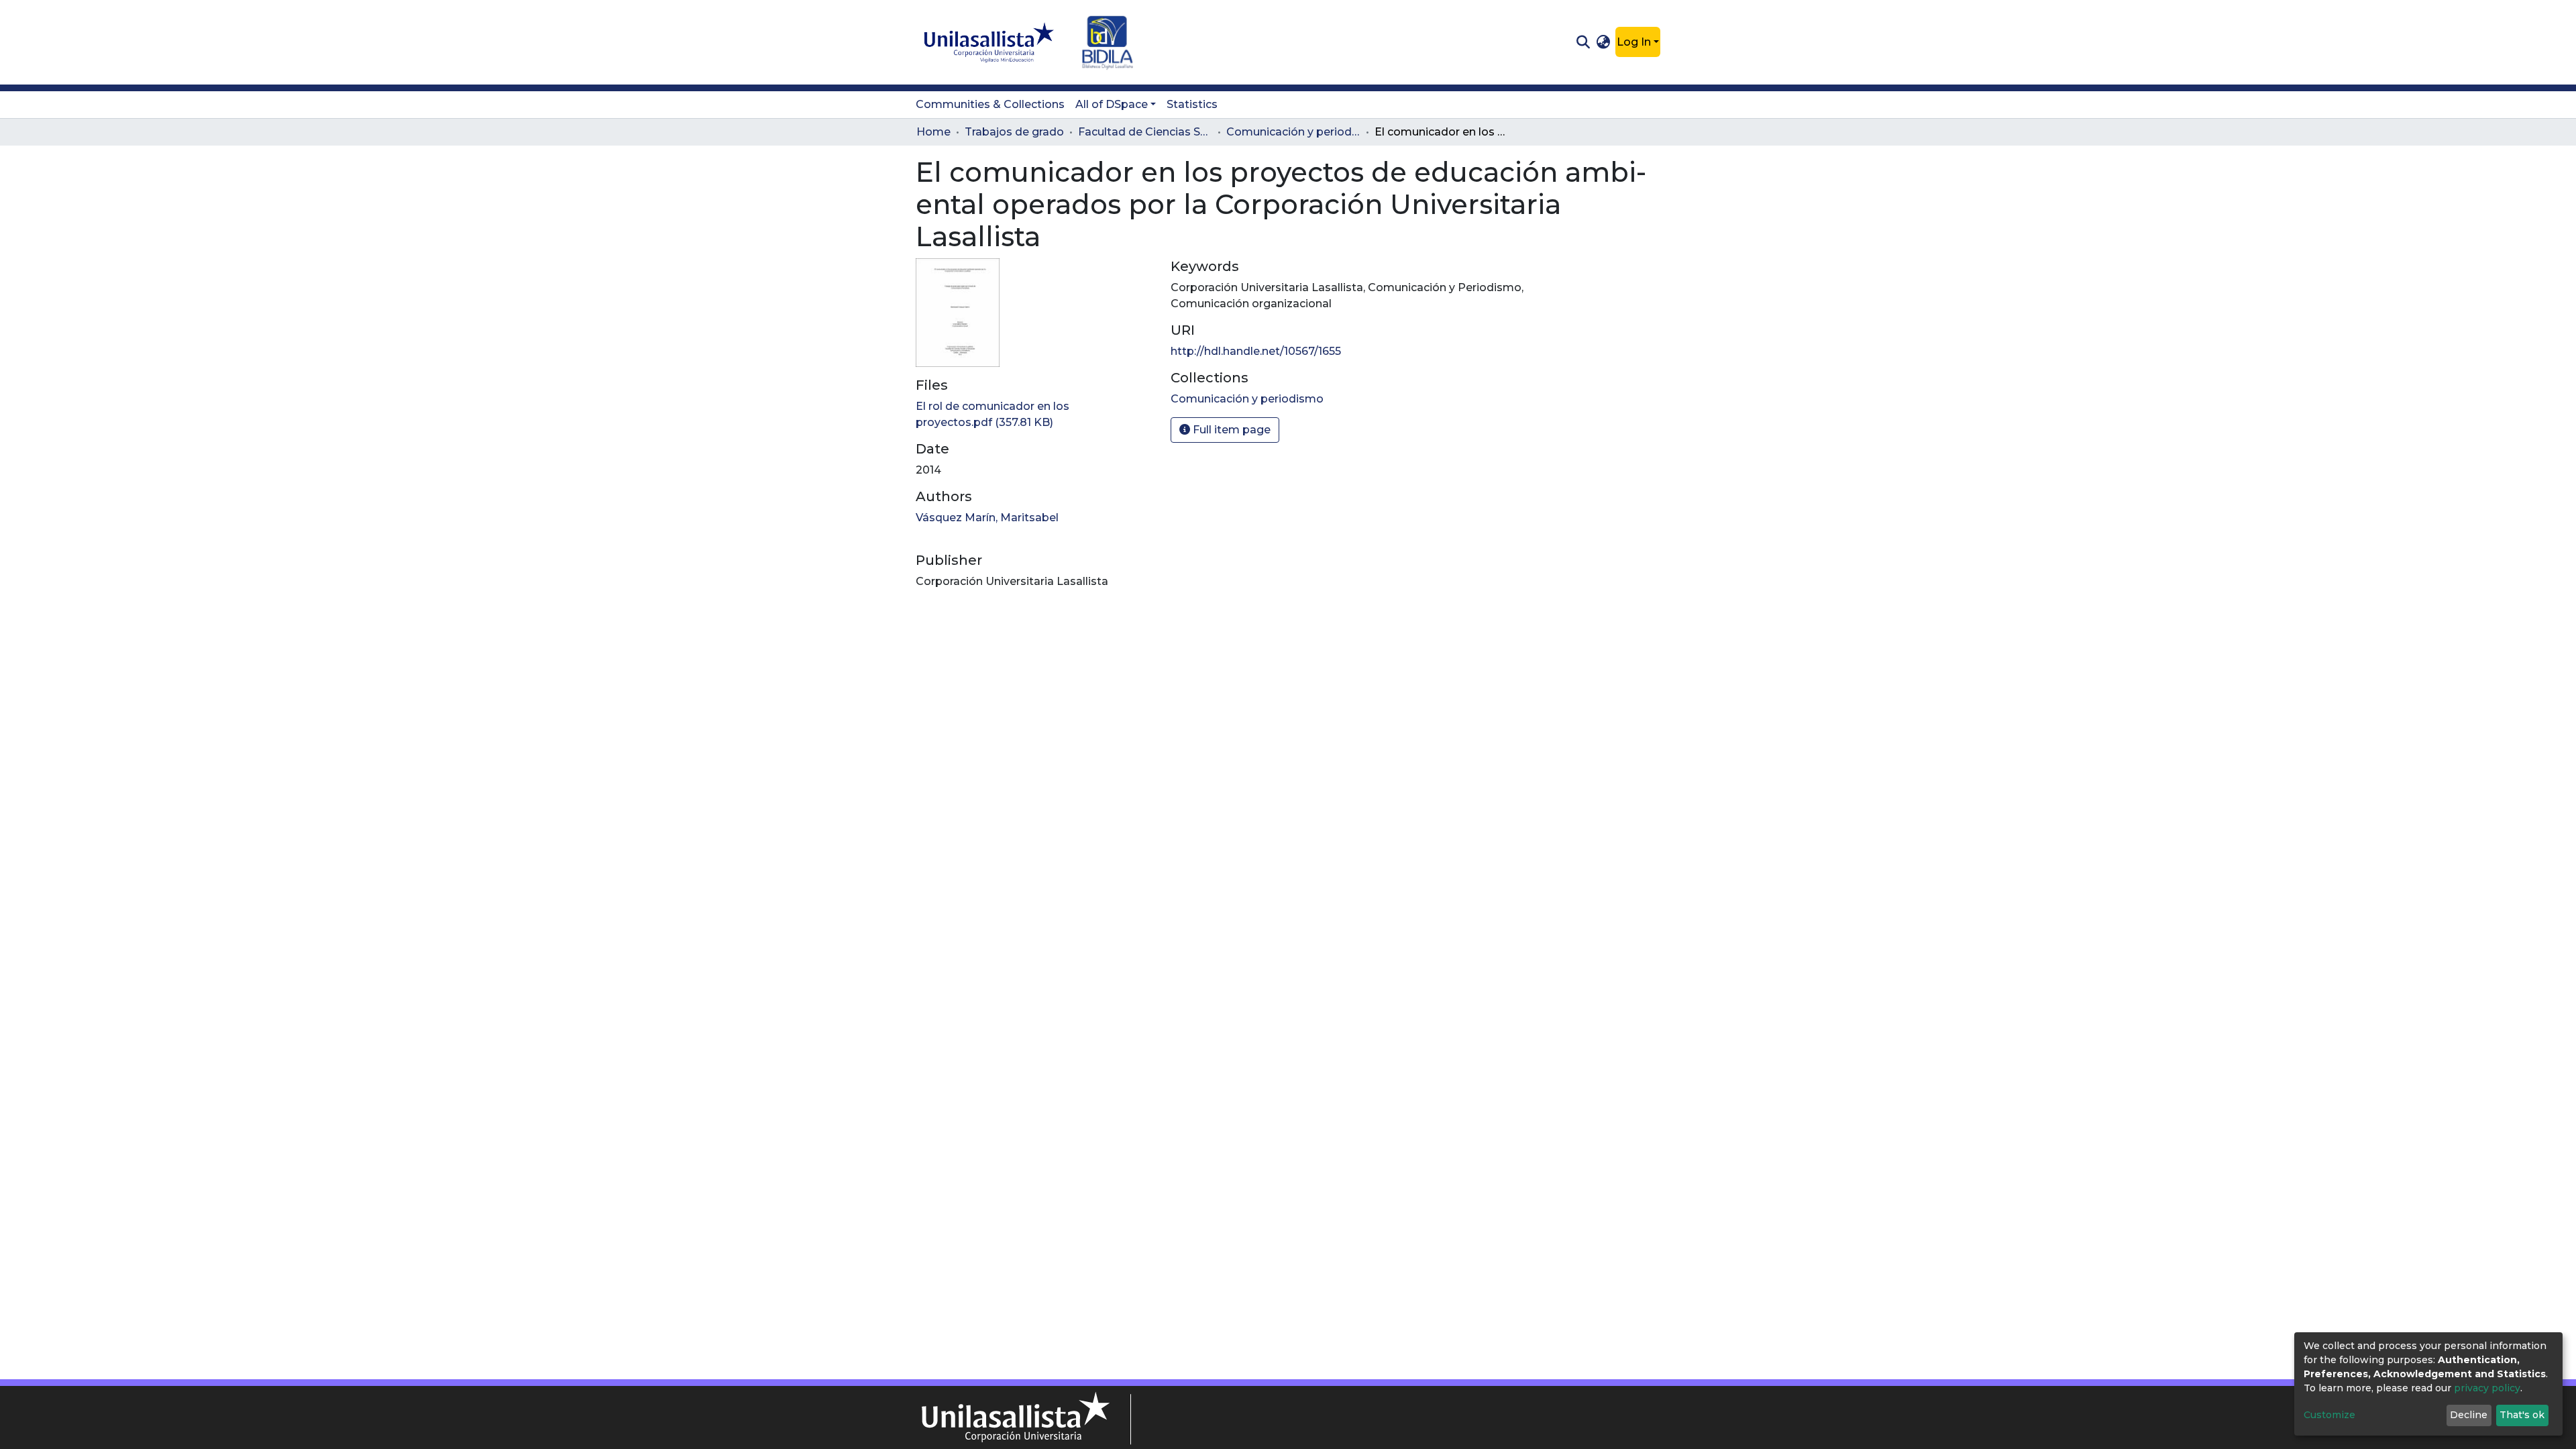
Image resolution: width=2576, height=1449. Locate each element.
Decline (2469, 1415)
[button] (1604, 42)
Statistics (1192, 104)
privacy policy (2487, 1388)
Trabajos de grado (1014, 132)
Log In (1634, 42)
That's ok (2522, 1415)
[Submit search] (1583, 42)
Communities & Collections (990, 104)
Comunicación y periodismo (1293, 132)
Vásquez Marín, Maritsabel (987, 518)
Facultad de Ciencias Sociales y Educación (1145, 132)
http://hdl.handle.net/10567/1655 (1256, 351)
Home (933, 132)
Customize (2329, 1415)
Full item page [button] (1230, 430)
